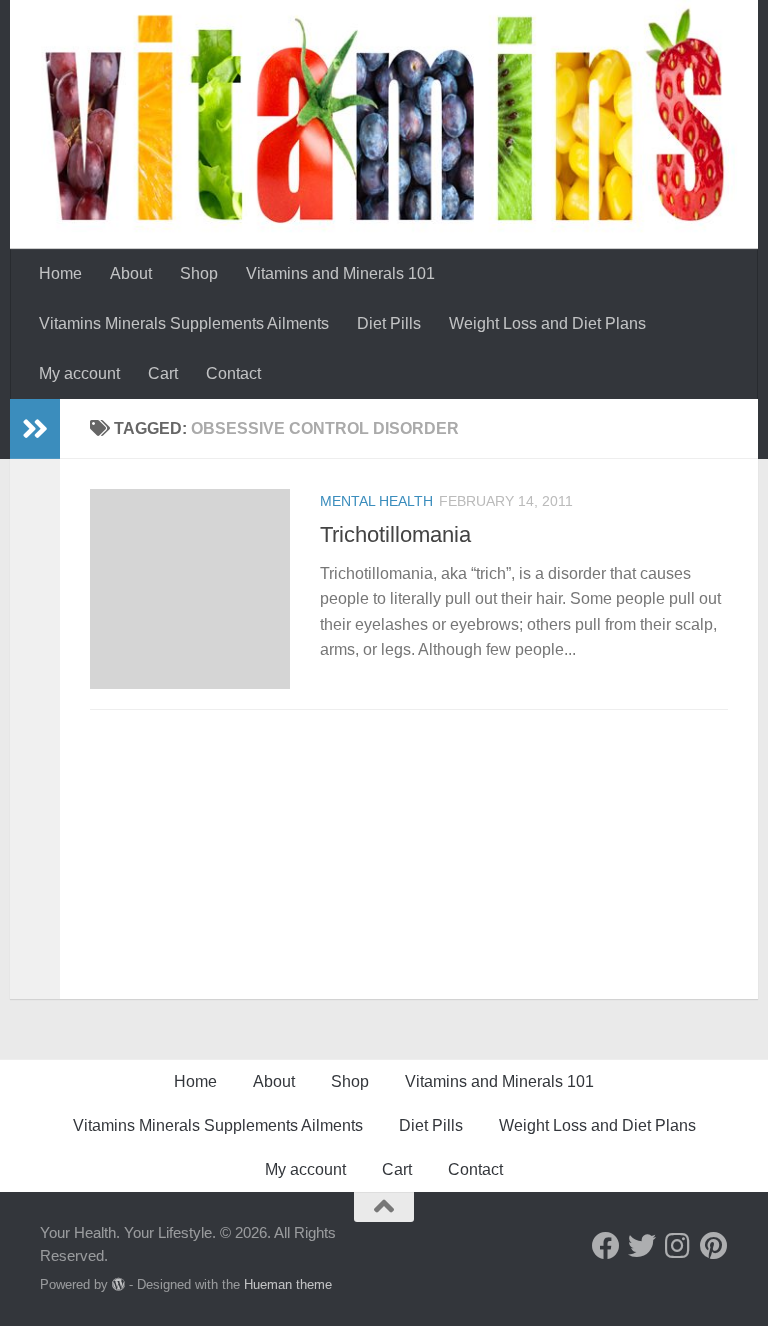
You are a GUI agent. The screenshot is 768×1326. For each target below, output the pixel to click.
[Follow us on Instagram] (678, 1246)
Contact (233, 373)
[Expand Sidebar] (35, 429)
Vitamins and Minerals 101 (340, 273)
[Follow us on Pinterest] (714, 1246)
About (131, 273)
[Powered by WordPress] (118, 1284)
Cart (163, 373)
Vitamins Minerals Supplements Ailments (184, 323)
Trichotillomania (395, 534)
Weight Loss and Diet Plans (547, 323)
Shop (199, 273)
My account (79, 373)
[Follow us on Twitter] (642, 1246)
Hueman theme (288, 1284)
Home (60, 273)
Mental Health (376, 501)
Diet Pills (389, 323)
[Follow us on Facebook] (606, 1246)
